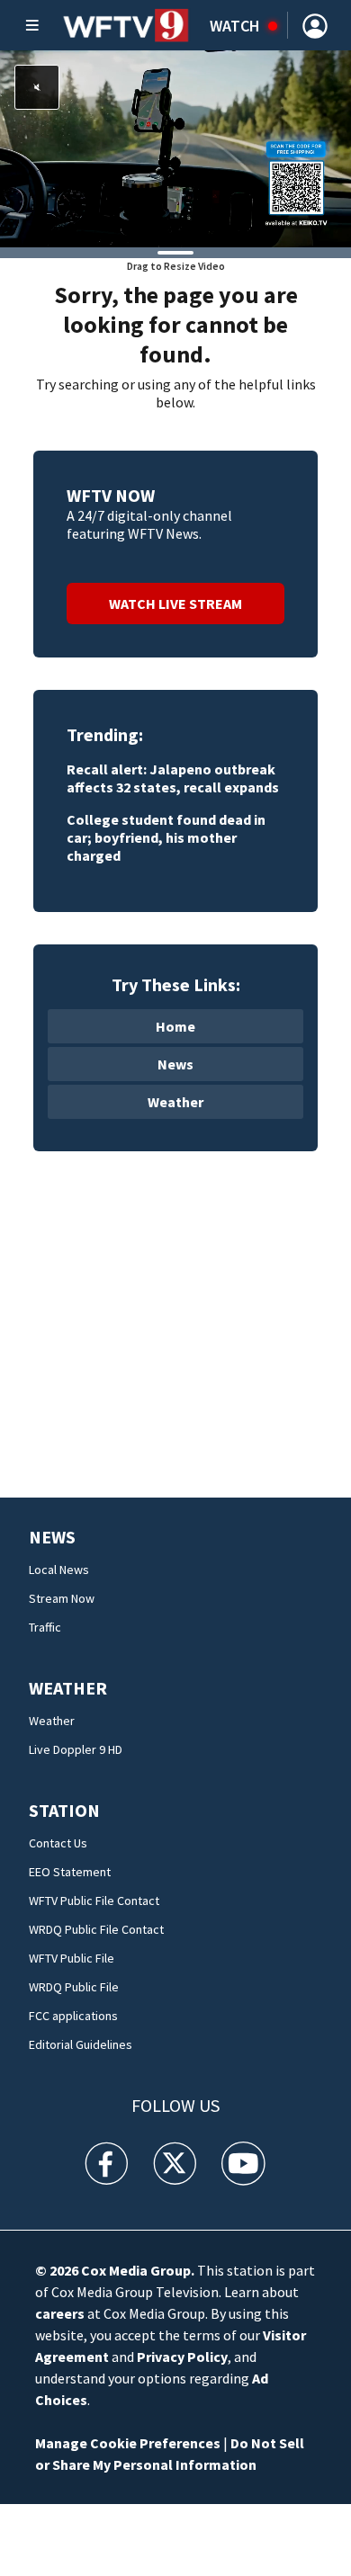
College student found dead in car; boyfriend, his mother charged (166, 837)
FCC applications (73, 2016)
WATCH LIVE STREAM (175, 604)
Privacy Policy (182, 2357)
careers (60, 2313)
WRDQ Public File (74, 1987)
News (175, 1064)
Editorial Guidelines (81, 2044)
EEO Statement (70, 1872)
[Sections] (32, 25)
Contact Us (58, 1843)
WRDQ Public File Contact (96, 1929)
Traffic (45, 1627)
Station (64, 1810)
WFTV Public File (72, 1958)
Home (175, 1026)
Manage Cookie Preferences (128, 2443)
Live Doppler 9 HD (76, 1749)
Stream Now (62, 1598)
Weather (175, 1102)
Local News (59, 1570)
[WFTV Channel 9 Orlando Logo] (126, 25)
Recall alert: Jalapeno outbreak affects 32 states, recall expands (173, 778)
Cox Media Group (136, 2270)
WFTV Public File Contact (94, 1901)
